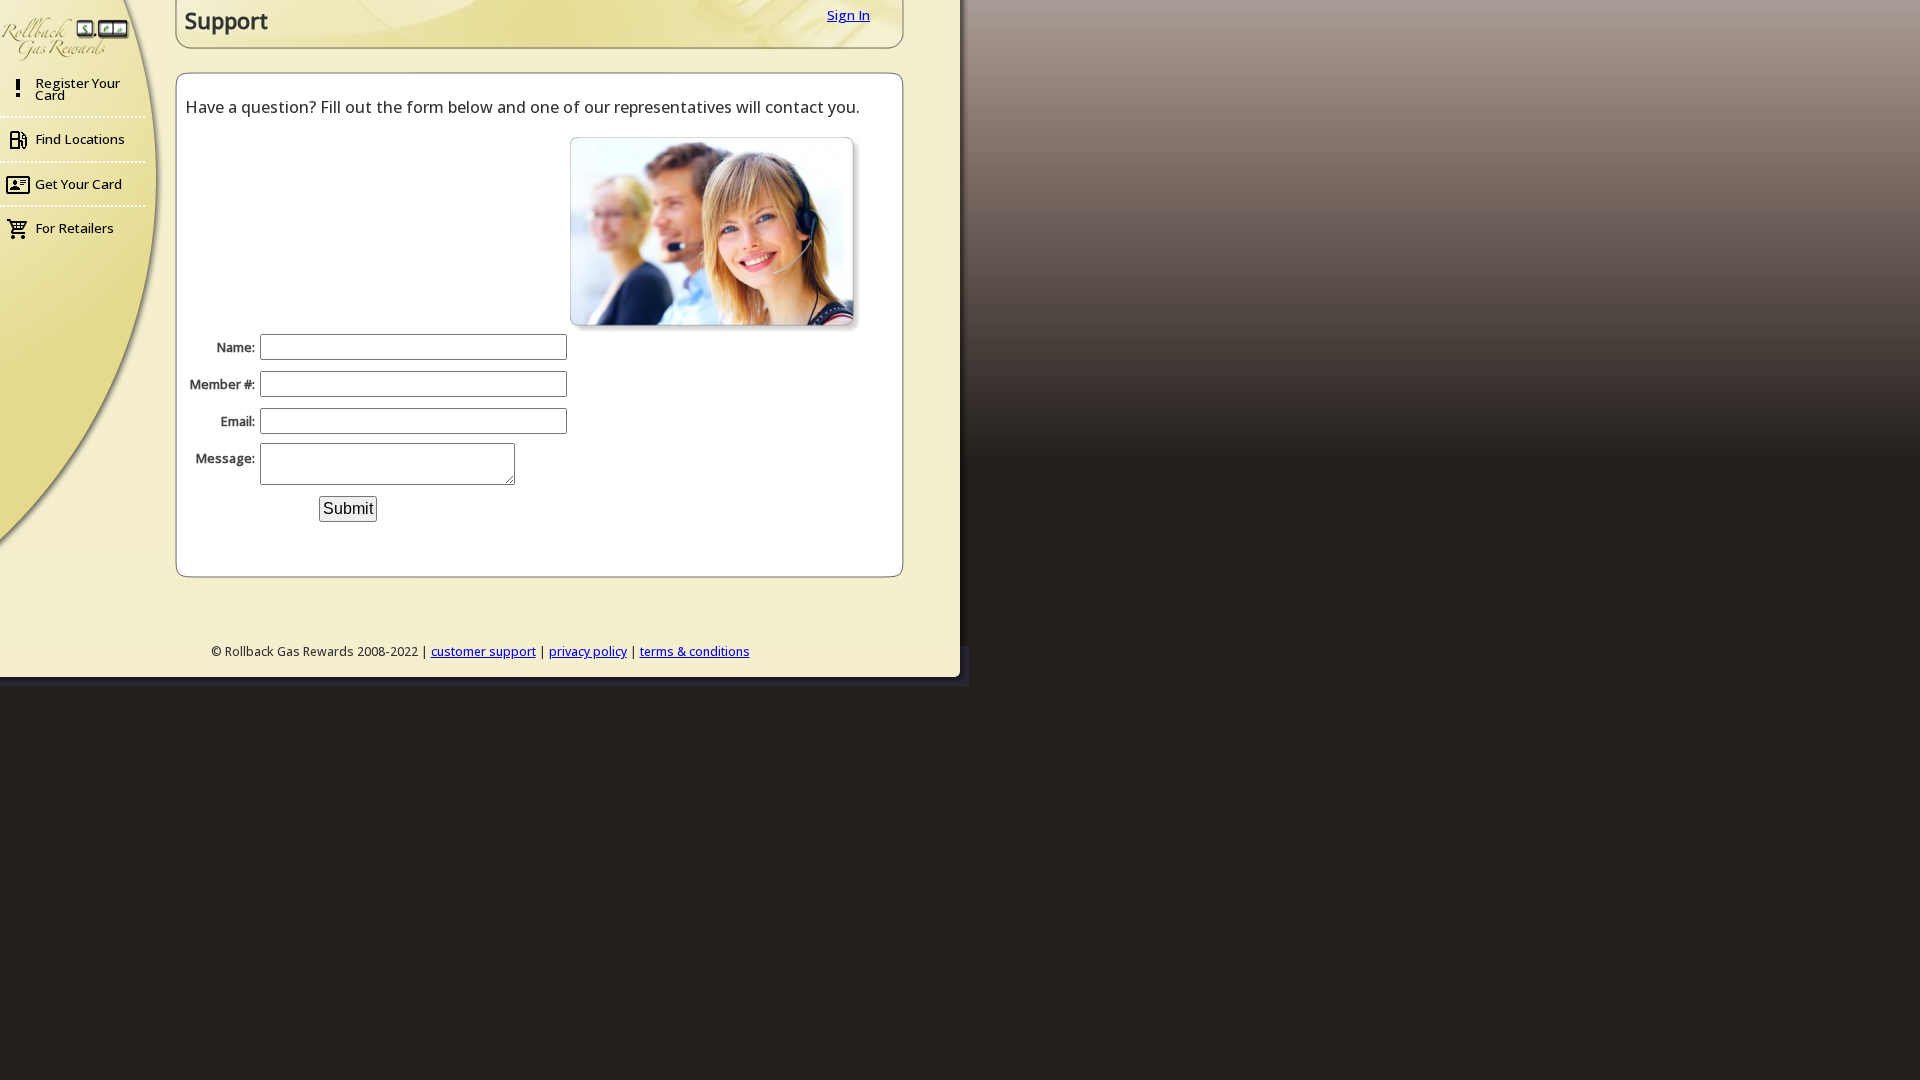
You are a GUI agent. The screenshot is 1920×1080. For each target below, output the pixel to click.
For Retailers (74, 228)
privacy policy (588, 651)
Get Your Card (78, 184)
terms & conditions (695, 651)
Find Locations (80, 139)
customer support (483, 651)
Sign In (848, 15)
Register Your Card (77, 89)
